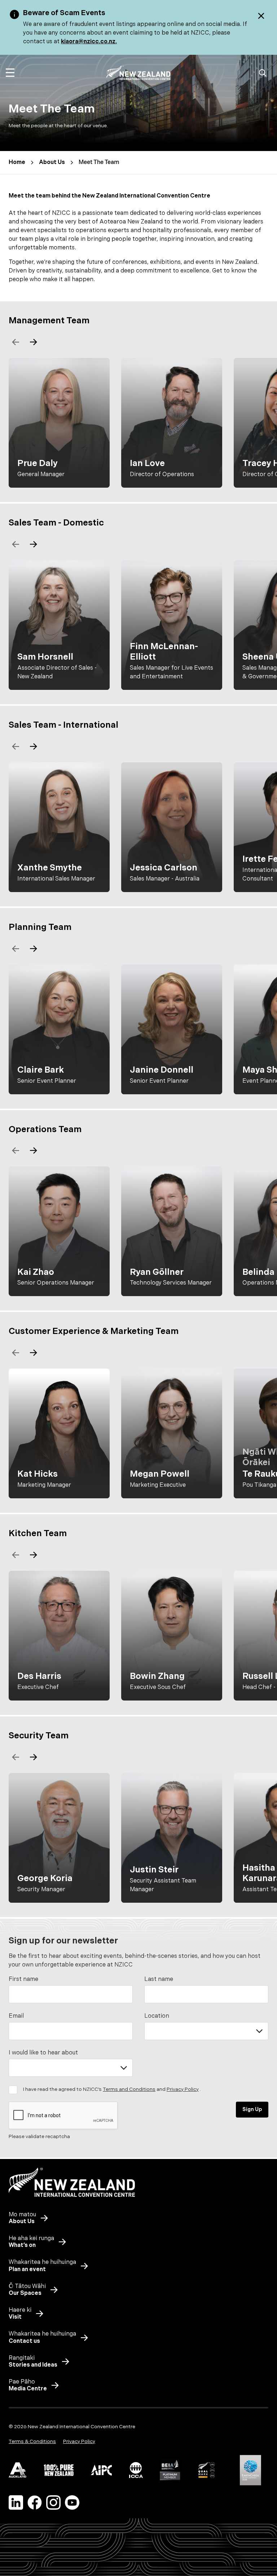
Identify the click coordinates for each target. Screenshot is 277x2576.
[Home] (138, 73)
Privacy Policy (183, 2089)
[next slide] (33, 342)
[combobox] (206, 2031)
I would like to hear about (43, 2053)
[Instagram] (53, 2502)
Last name (159, 1979)
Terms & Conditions (32, 2441)
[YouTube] (72, 2502)
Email (16, 2016)
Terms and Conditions (129, 2089)
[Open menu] (10, 73)
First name (23, 1979)
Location (157, 2016)
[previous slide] (16, 342)
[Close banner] (261, 16)
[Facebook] (35, 2502)
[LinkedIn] (16, 2502)
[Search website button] (263, 73)
